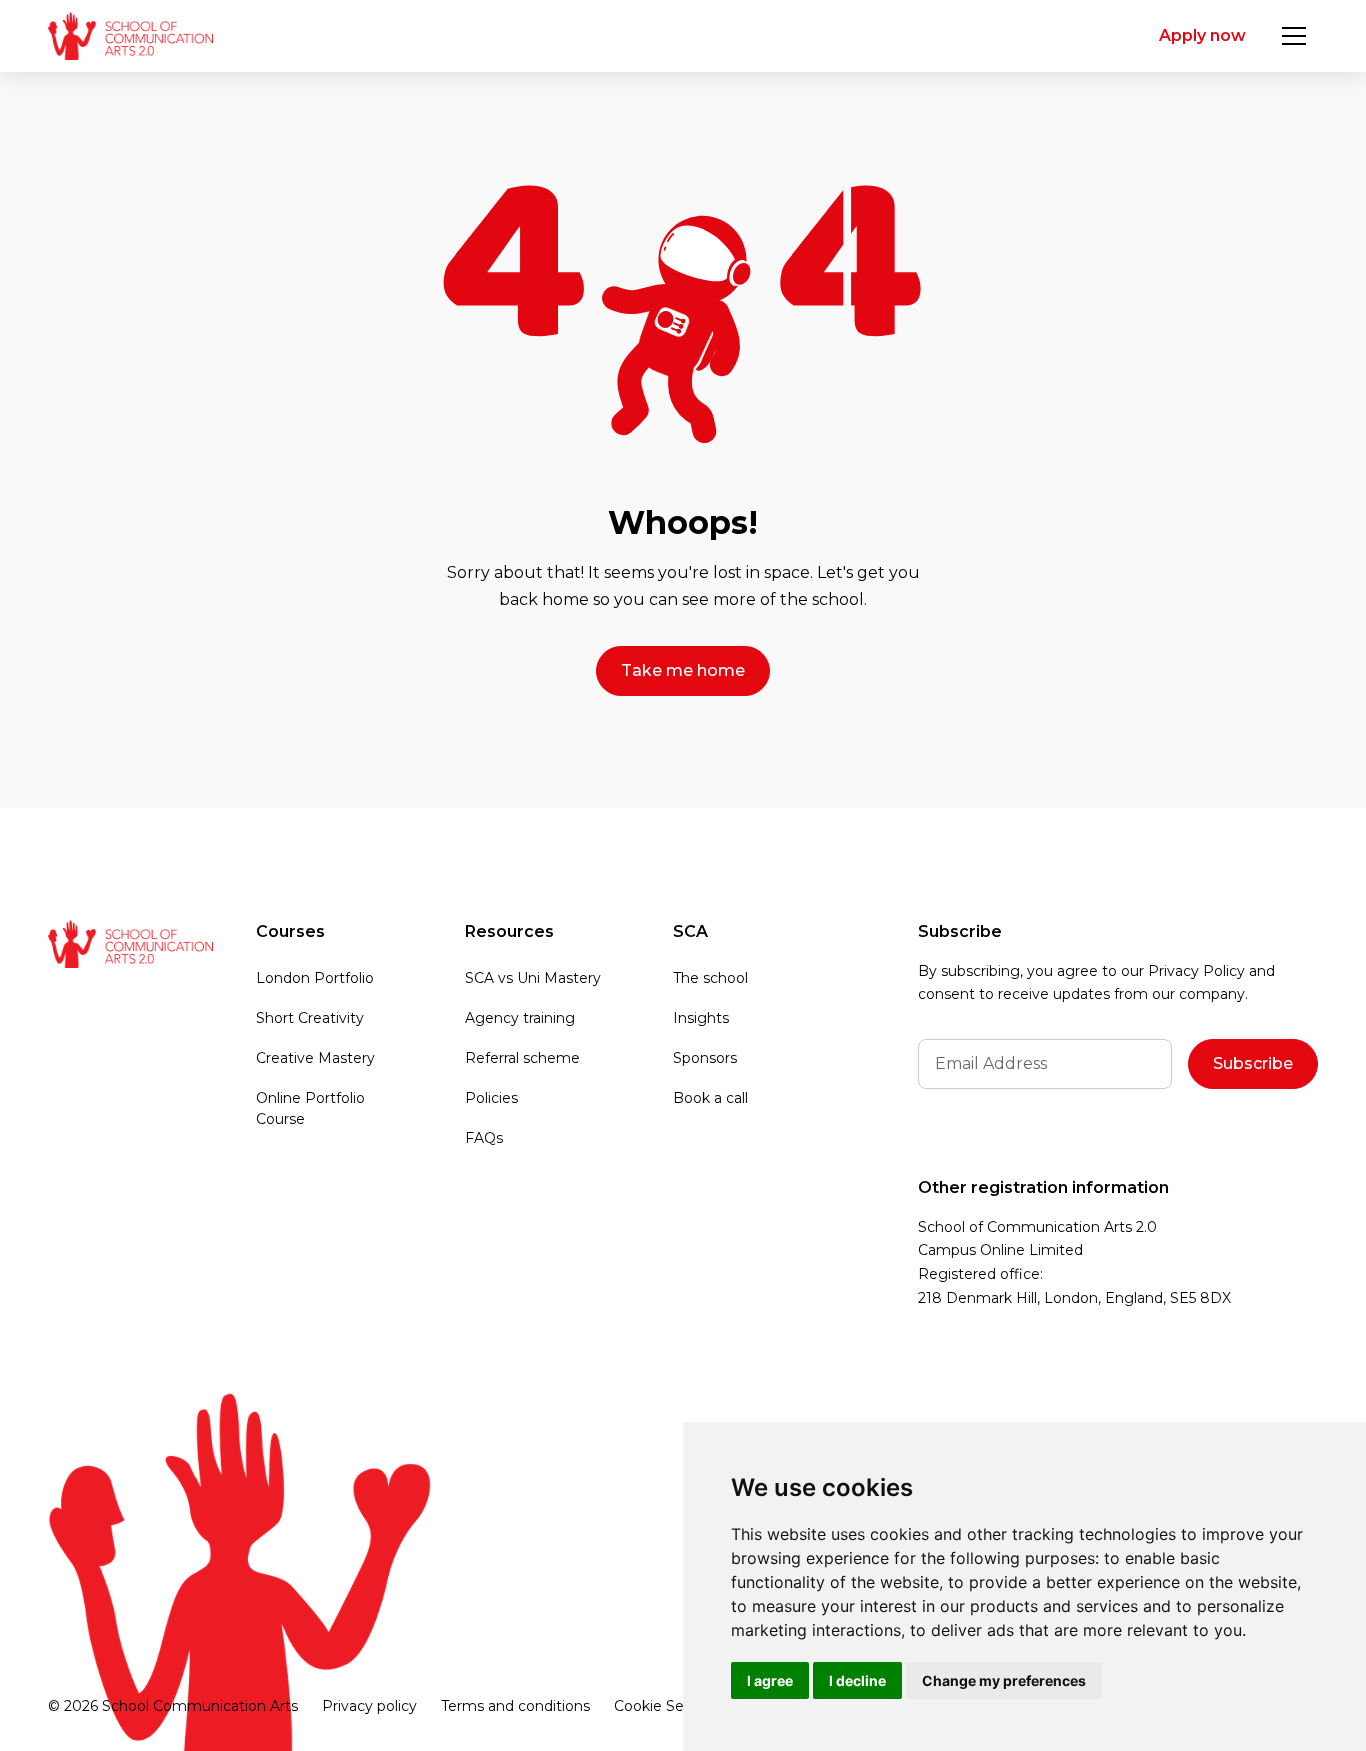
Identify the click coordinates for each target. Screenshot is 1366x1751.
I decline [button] (857, 1680)
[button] (1294, 36)
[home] (130, 36)
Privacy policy (369, 1706)
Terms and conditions (515, 1706)
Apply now (1202, 35)
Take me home (683, 670)
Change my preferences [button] (1004, 1680)
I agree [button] (770, 1680)
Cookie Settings (669, 1706)
